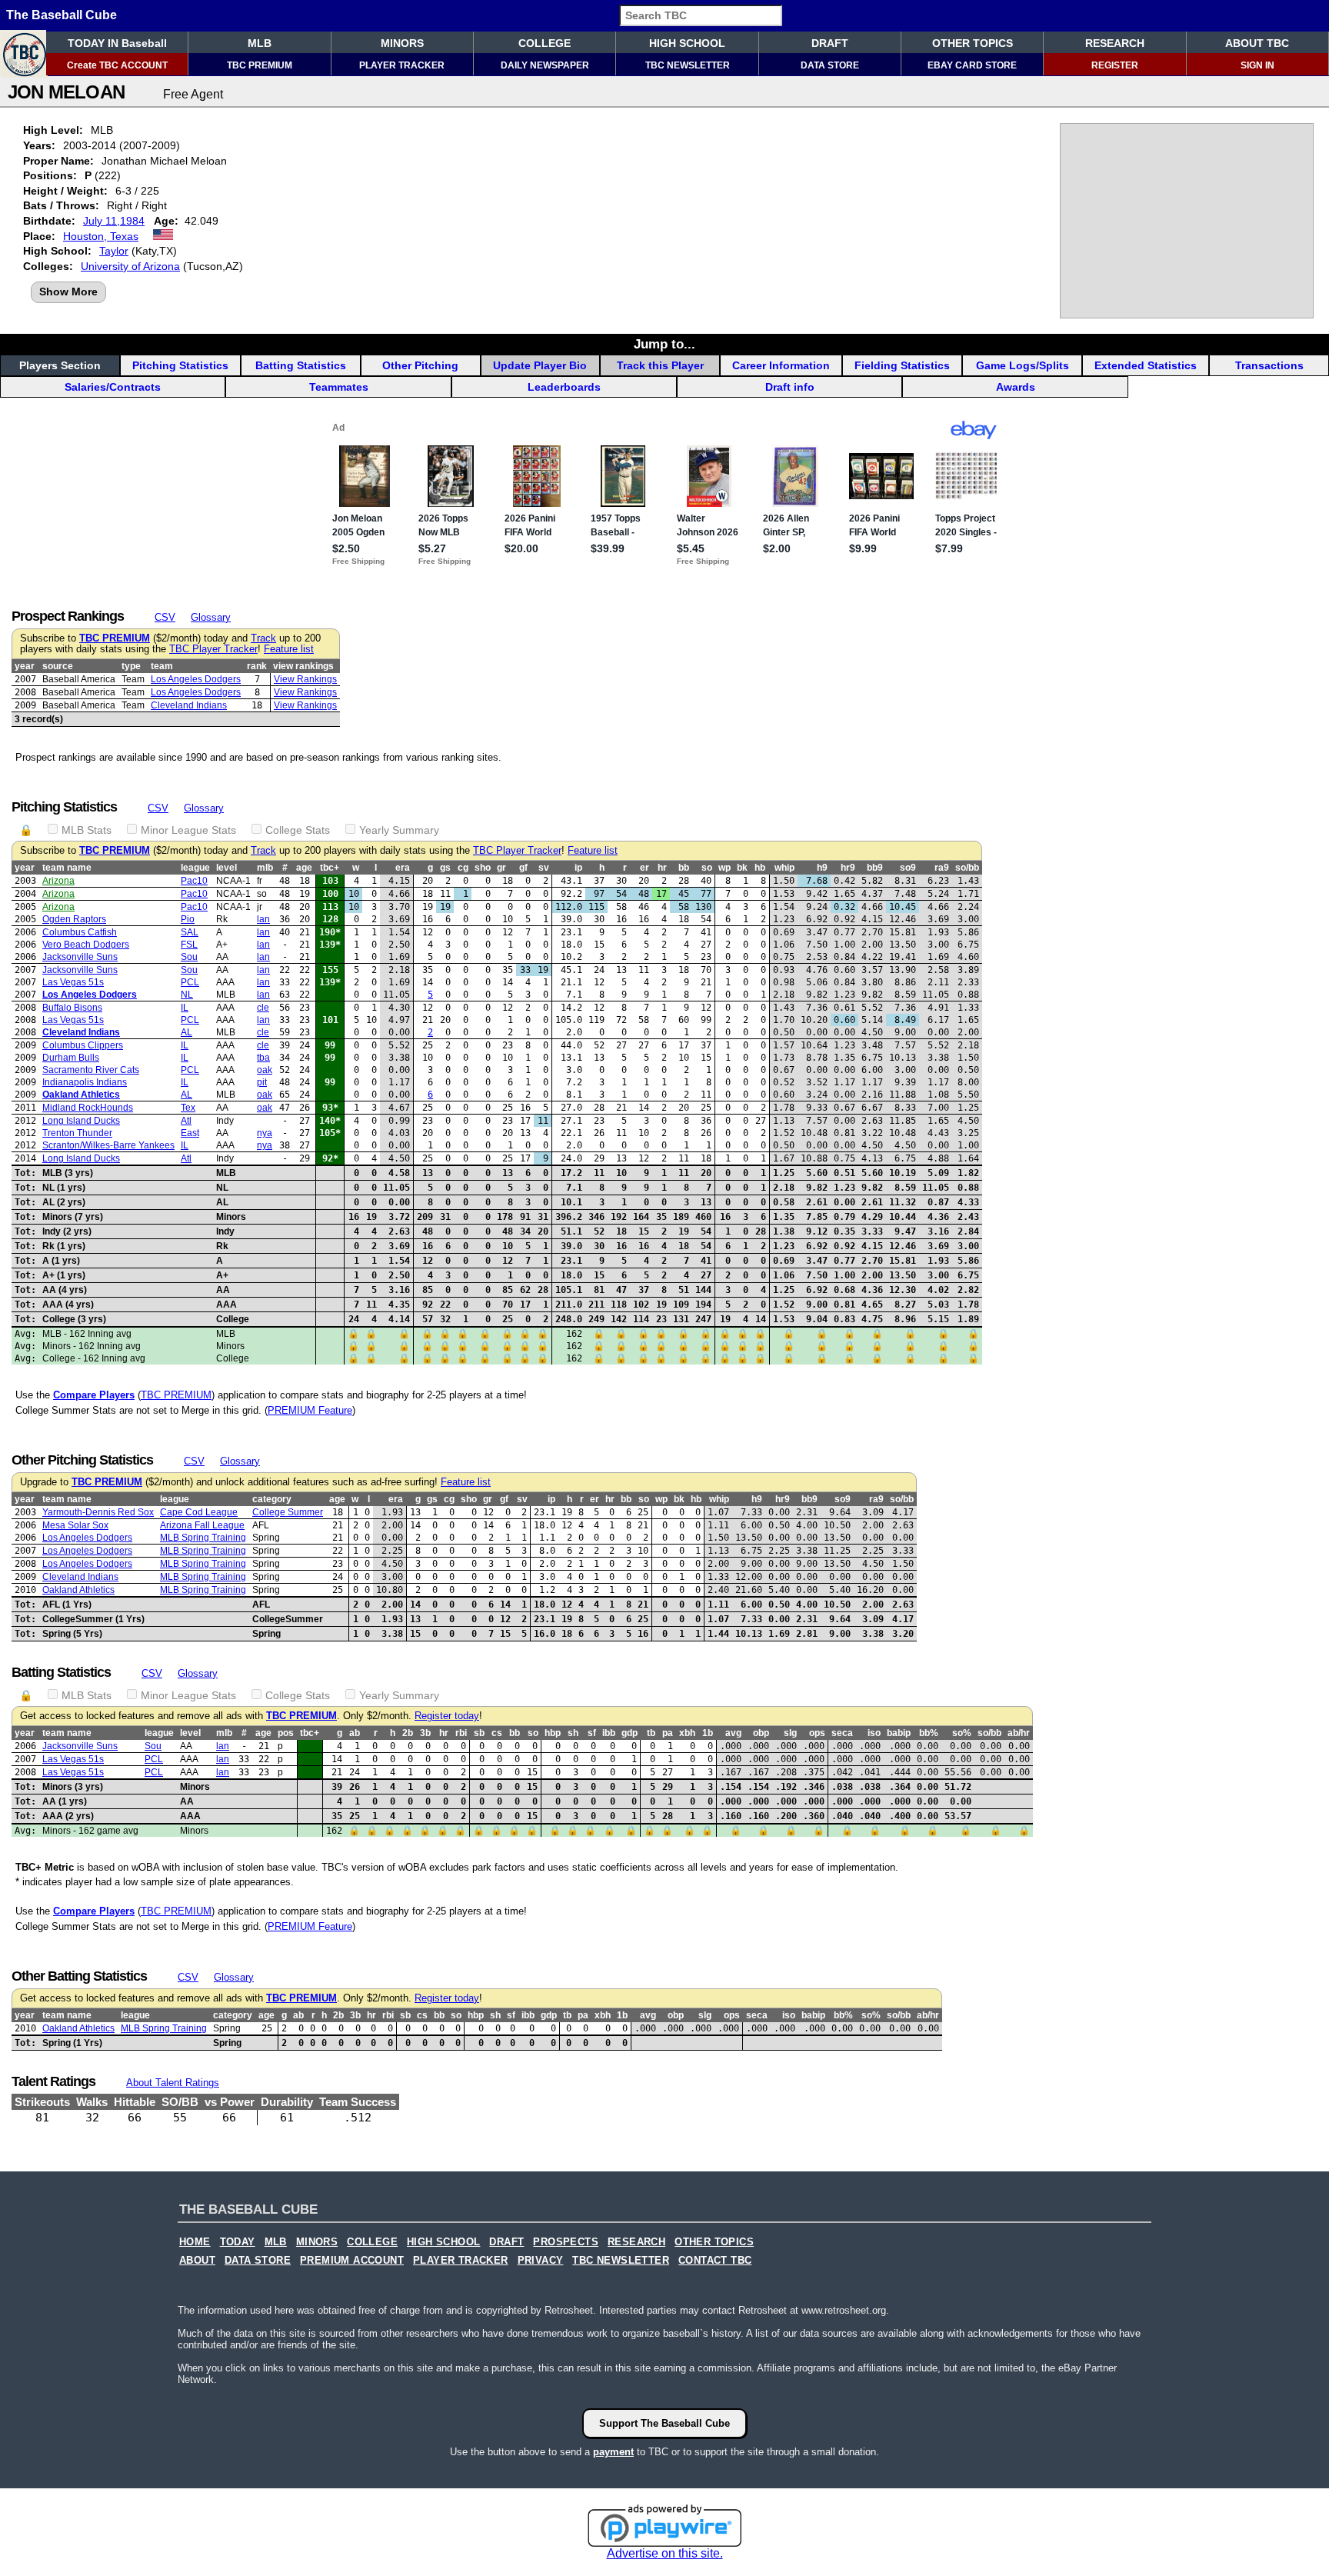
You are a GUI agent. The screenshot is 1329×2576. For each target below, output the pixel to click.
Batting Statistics (301, 365)
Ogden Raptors (74, 919)
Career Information (781, 365)
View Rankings (305, 679)
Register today (447, 1716)
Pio (188, 919)
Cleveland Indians (189, 705)
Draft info (790, 387)
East (190, 1133)
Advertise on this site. (665, 2553)
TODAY (238, 2242)
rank (257, 666)
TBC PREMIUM (260, 65)
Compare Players (94, 1395)
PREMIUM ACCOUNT (352, 2261)
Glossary (211, 617)
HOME (195, 2242)
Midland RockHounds (88, 1108)
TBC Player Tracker (213, 649)
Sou (189, 957)
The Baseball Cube (62, 15)
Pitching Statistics (180, 365)
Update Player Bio (540, 365)
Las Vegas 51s (73, 982)
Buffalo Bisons (72, 1008)
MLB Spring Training (203, 1538)
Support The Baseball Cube (664, 2423)
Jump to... (664, 344)
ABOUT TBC (1257, 43)
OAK (265, 1070)
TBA (263, 1058)
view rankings (303, 666)
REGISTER (1115, 65)
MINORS (402, 43)
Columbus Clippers (83, 1045)
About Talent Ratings (173, 2083)
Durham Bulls (71, 1058)
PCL (190, 982)
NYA (265, 1133)
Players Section (60, 365)
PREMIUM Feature (310, 1410)
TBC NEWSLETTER (688, 65)
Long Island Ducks (81, 1121)
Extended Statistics (1146, 365)
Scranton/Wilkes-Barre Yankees (108, 1145)
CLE (263, 1008)
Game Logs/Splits (1023, 365)
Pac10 (194, 881)
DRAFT (830, 43)
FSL (189, 945)
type (131, 666)
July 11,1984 (114, 221)
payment (613, 2452)
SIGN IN (1257, 65)
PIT (262, 1082)
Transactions (1269, 365)
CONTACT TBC (715, 2261)
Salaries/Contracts (113, 387)
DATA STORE (830, 65)
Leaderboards (564, 387)
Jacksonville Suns (80, 957)
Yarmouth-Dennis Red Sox (98, 1512)
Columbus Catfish (80, 932)
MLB (260, 43)
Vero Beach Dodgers (86, 945)
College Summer (288, 1512)
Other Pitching (420, 365)
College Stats (298, 830)
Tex (188, 1108)
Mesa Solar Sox (75, 1525)
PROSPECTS (566, 2242)
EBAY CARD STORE (972, 65)
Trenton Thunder (77, 1133)
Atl (186, 1121)
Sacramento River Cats (91, 1070)
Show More (68, 292)
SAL (190, 932)
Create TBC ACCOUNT (117, 65)
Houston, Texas (101, 236)
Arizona (58, 881)
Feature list (289, 649)
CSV (165, 617)
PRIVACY (541, 2261)
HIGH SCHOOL (687, 43)
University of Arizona (130, 266)
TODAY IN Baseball (117, 43)
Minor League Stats (188, 830)
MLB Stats (87, 830)
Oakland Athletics (81, 1095)
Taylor (114, 251)
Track (263, 638)
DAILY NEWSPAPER (545, 65)
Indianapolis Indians (85, 1082)
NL (187, 995)
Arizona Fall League (202, 1525)
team (162, 666)
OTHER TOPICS (973, 43)
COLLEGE (545, 43)
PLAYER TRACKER (402, 65)
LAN (263, 919)
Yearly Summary (399, 830)
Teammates (339, 387)
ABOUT (197, 2261)
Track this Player (660, 365)
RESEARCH (1115, 43)
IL (185, 1008)
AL (187, 1032)
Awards (1016, 387)
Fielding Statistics (902, 365)
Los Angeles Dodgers (196, 679)
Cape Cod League (199, 1512)
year (25, 666)
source (58, 666)
